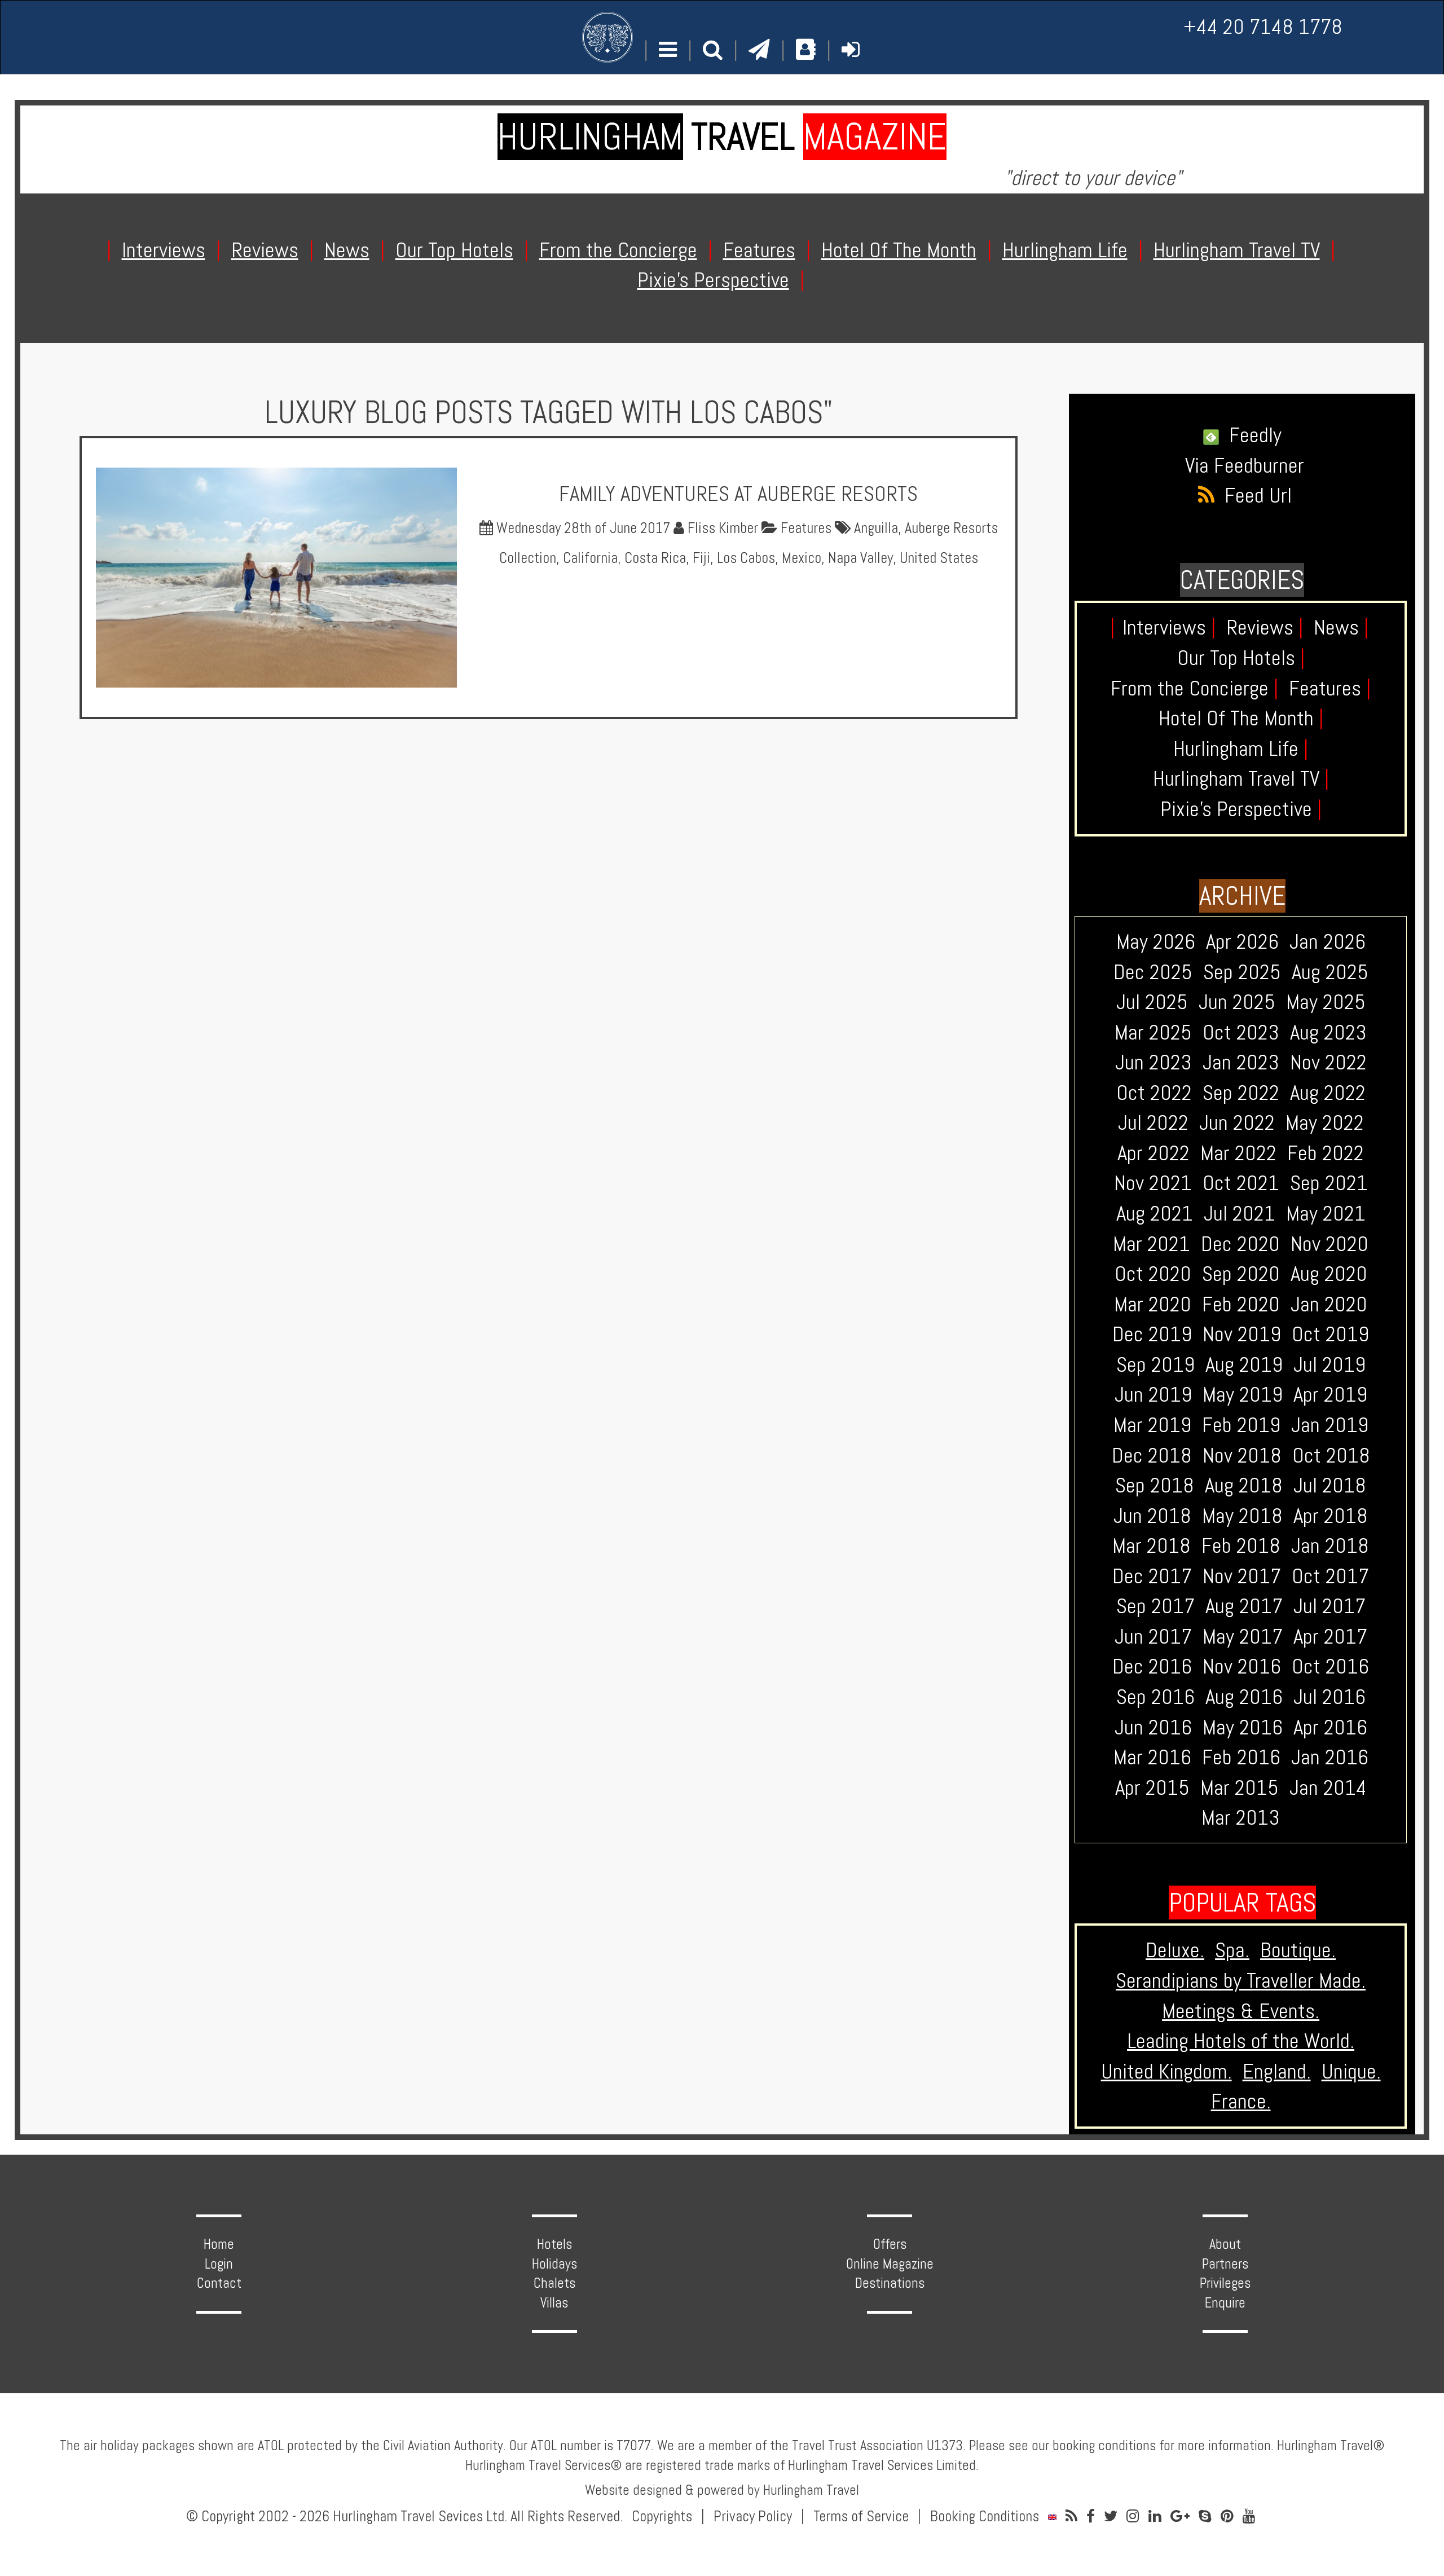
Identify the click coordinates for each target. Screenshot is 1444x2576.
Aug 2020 (1329, 1274)
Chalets (554, 2283)
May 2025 (1326, 1002)
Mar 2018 (1152, 1545)
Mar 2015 (1240, 1787)
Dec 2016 (1152, 1666)
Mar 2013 (1241, 1817)
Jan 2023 (1241, 1062)
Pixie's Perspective (1241, 809)
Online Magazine (890, 2264)
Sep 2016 (1155, 1697)
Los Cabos (746, 558)
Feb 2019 (1241, 1425)
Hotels (554, 2244)
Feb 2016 (1241, 1757)
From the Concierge (1194, 688)
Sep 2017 (1155, 1606)
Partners (1225, 2264)
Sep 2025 (1242, 972)
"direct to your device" (1093, 178)
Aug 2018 (1244, 1485)
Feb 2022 (1326, 1153)
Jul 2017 (1329, 1606)
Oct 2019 (1330, 1334)
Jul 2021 (1240, 1213)
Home (219, 2244)
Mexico (802, 558)
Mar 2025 (1153, 1032)
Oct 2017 (1330, 1576)
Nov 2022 (1328, 1062)
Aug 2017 (1244, 1606)
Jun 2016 (1153, 1727)
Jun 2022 (1237, 1122)
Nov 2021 (1153, 1183)
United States (939, 558)
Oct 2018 (1331, 1455)
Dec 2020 (1240, 1244)
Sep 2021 (1329, 1183)
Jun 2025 (1237, 1002)
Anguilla (876, 528)
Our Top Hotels (1241, 658)
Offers (890, 2244)
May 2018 (1242, 1516)
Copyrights (662, 2516)
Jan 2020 (1329, 1304)
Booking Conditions (985, 2516)
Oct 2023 (1241, 1032)
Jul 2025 (1152, 1002)
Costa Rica (655, 558)
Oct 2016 (1330, 1666)
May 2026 (1156, 941)
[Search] (713, 50)
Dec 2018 (1152, 1455)
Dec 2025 (1153, 972)
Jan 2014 (1328, 1787)
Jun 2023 (1154, 1062)
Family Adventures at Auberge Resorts (738, 494)
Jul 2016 (1329, 1697)
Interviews (1169, 627)
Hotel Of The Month (1241, 718)
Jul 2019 (1329, 1364)
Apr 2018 (1331, 1516)
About (1225, 2244)
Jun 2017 (1153, 1636)
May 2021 (1326, 1213)
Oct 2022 (1154, 1093)
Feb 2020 (1241, 1304)
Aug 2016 (1244, 1697)
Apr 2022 (1154, 1153)
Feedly (1250, 435)
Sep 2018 (1155, 1485)
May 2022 (1325, 1122)
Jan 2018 (1330, 1545)
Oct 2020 (1153, 1274)
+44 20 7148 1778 (1263, 27)
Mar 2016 (1152, 1757)
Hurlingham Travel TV (1241, 778)
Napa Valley (860, 558)
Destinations (890, 2283)
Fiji (701, 558)
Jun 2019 (1153, 1394)
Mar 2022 (1238, 1153)
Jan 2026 (1328, 941)
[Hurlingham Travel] (607, 37)
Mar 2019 (1152, 1425)
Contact (219, 2283)
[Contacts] (806, 50)
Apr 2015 (1152, 1787)
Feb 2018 (1241, 1545)
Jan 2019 (1330, 1425)
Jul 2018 (1330, 1485)
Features (804, 528)
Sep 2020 (1241, 1274)
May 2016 (1243, 1727)
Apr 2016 (1330, 1727)
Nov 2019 (1242, 1334)
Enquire (1225, 2303)
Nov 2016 (1242, 1666)
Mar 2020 (1153, 1304)
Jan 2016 (1330, 1757)
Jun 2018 (1152, 1516)
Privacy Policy (753, 2516)
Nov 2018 (1242, 1455)
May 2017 (1243, 1636)
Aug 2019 (1244, 1364)
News (1341, 627)
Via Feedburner (1245, 465)
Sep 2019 (1155, 1364)
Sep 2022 (1241, 1093)
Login (219, 2264)
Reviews (1265, 627)
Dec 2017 (1152, 1576)
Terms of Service (861, 2516)
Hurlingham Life (1241, 748)
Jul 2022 (1153, 1122)
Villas (554, 2303)
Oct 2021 (1241, 1183)
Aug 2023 (1328, 1032)
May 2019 (1243, 1394)
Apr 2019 (1330, 1394)
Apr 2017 (1330, 1636)
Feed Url (1253, 495)
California (590, 558)
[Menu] (668, 50)
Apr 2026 (1242, 941)
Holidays (554, 2264)
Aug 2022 (1328, 1093)
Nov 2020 (1329, 1244)
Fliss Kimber (721, 528)
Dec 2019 (1152, 1334)
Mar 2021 (1152, 1244)
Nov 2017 (1242, 1576)
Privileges (1225, 2283)
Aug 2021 (1155, 1213)
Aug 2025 (1330, 972)
